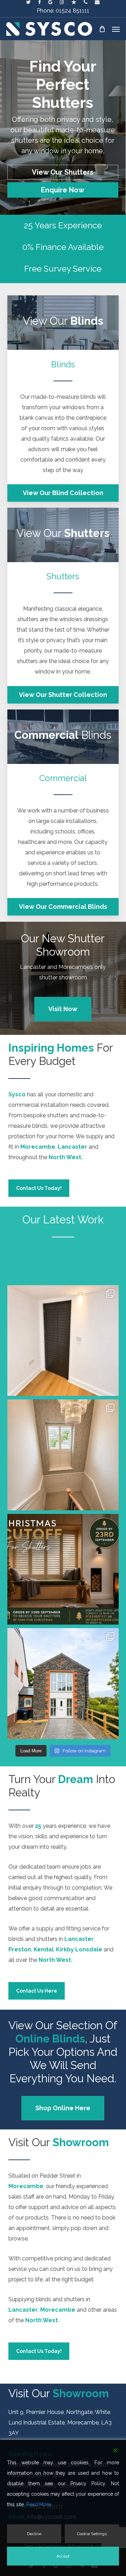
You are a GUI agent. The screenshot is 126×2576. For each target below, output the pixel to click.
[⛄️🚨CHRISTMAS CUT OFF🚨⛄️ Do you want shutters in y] (63, 1569)
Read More (39, 2504)
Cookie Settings (92, 2534)
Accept (63, 2556)
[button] (116, 29)
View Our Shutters (63, 172)
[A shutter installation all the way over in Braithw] (63, 1684)
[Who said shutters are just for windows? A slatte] (63, 1341)
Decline (34, 2534)
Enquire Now (63, 190)
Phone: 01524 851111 (63, 11)
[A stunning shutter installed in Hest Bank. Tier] (63, 1455)
